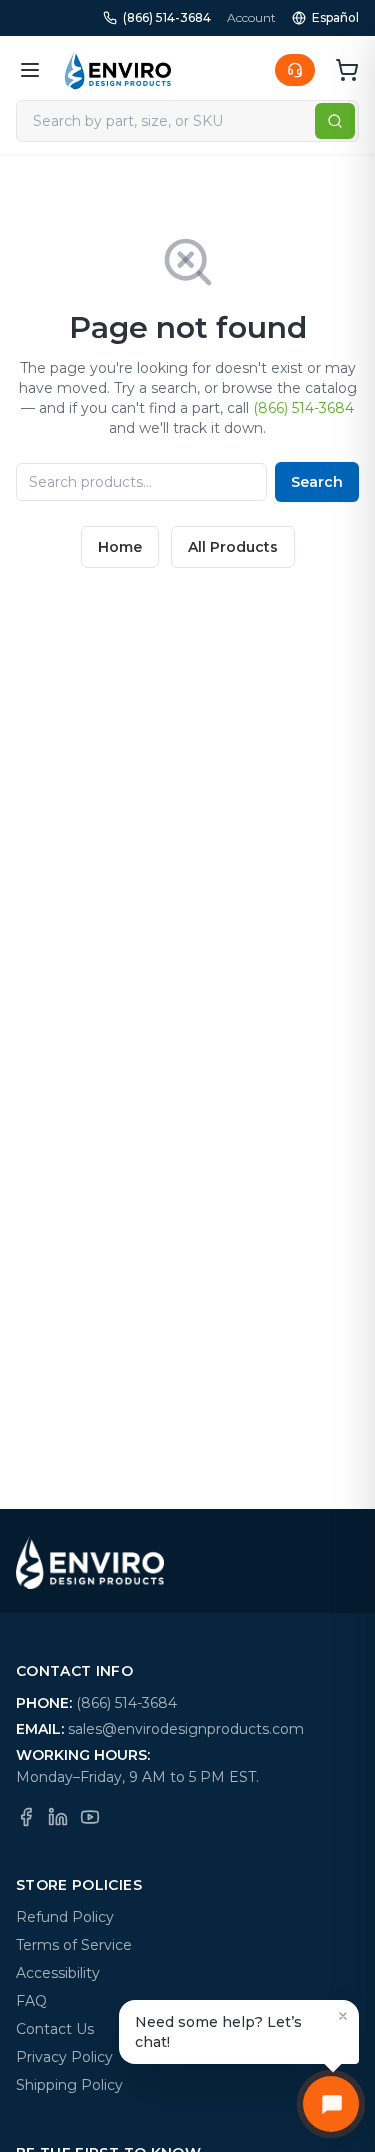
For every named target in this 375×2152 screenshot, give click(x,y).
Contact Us (55, 2029)
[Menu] (30, 70)
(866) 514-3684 (167, 17)
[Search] (335, 121)
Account (251, 17)
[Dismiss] (343, 2016)
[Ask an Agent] (295, 70)
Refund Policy (65, 1917)
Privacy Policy (64, 2057)
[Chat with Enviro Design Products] (331, 2104)
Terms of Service (74, 1945)
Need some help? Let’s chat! (218, 2032)
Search (317, 482)
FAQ (31, 2001)
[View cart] (347, 70)
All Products (233, 547)
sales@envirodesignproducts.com (186, 1729)
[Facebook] (26, 1817)
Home (120, 547)
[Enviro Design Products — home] (118, 70)
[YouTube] (90, 1817)
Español (335, 17)
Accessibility (58, 1973)
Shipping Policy (69, 2085)
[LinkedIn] (58, 1817)
